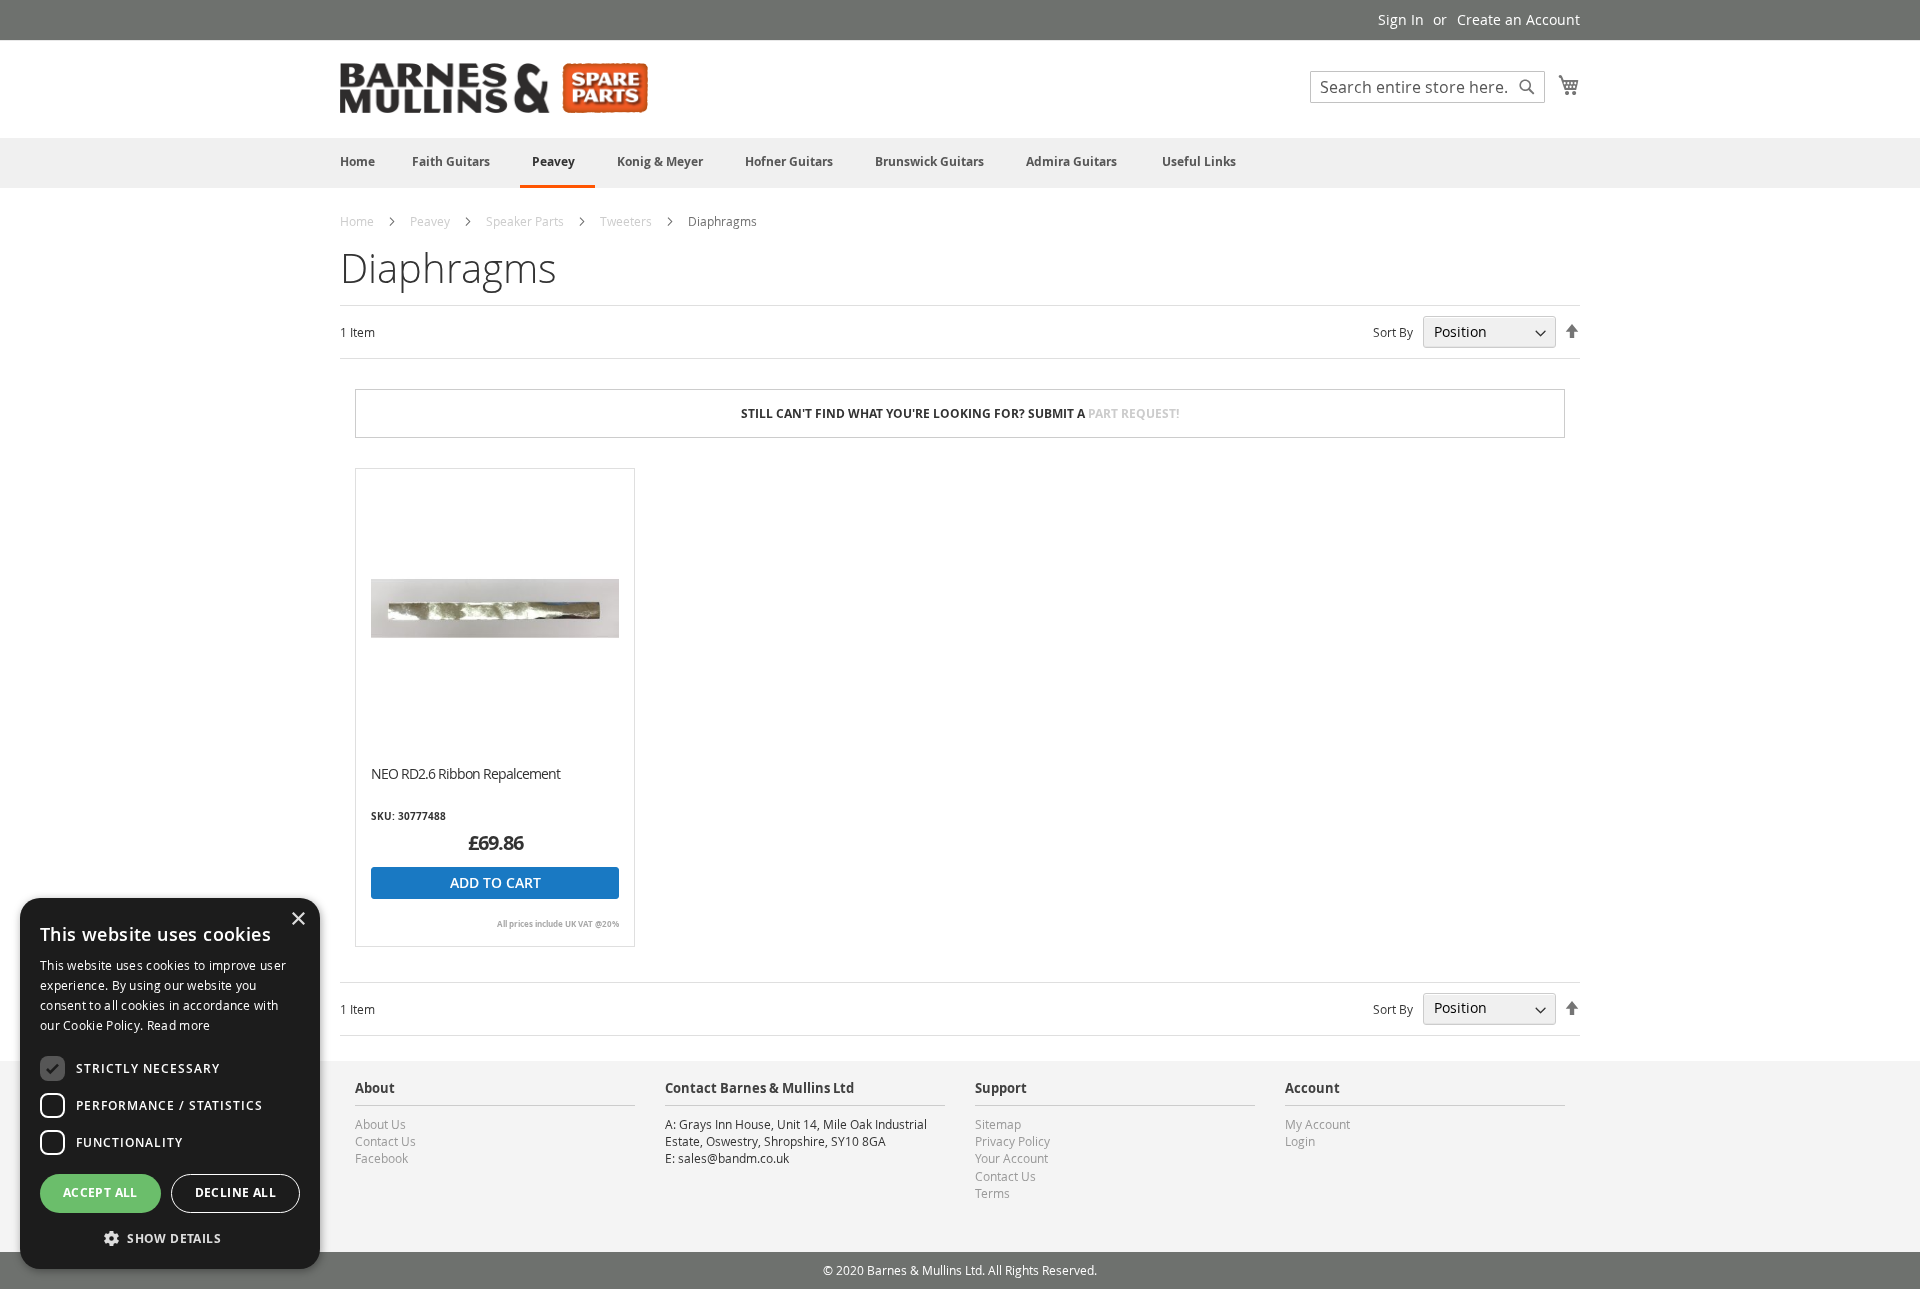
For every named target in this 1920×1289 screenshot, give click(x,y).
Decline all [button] (235, 1192)
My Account (1317, 1124)
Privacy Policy (1012, 1141)
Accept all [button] (100, 1192)
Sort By (1393, 332)
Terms (992, 1193)
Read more (179, 1025)
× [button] (297, 919)
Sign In (1401, 19)
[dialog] (170, 1083)
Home (358, 221)
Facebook (381, 1158)
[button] (170, 1237)
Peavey (431, 221)
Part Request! (1133, 413)
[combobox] (1427, 87)
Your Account (1011, 1158)
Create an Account (1518, 19)
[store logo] (494, 88)
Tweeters (627, 221)
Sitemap (998, 1124)
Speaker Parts (526, 221)
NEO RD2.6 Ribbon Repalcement (465, 773)
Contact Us (385, 1141)
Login (1300, 1141)
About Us (380, 1124)
